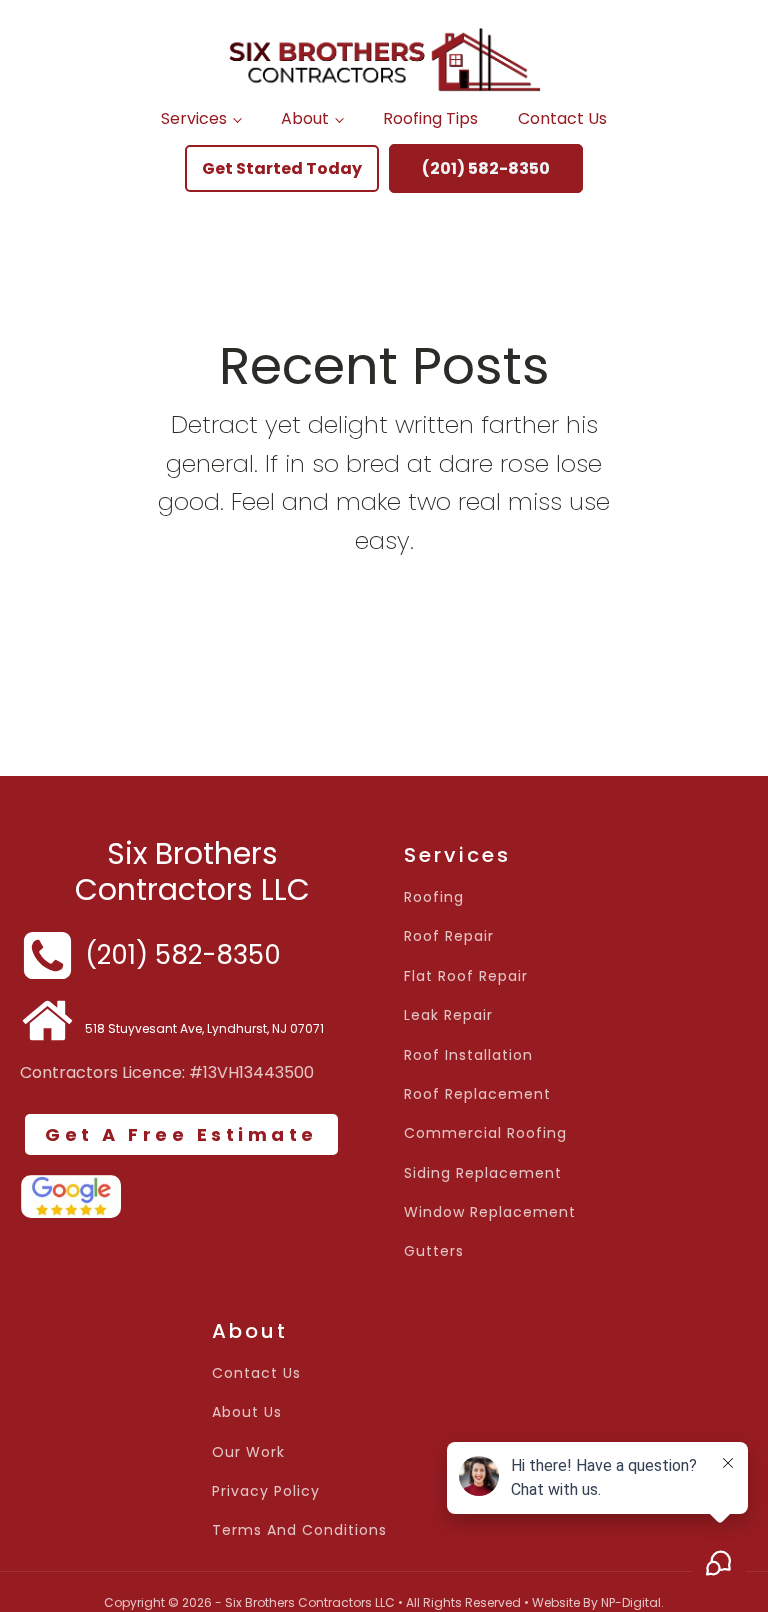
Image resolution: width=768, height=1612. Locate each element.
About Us (247, 1412)
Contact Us (562, 118)
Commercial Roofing (485, 1133)
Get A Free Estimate (181, 1134)
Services (194, 118)
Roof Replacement (477, 1094)
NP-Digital (631, 1602)
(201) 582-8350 (486, 168)
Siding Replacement (483, 1173)
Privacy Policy (266, 1491)
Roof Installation (468, 1055)
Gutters (434, 1251)
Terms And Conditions (299, 1530)
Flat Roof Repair (466, 976)
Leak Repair (448, 1015)
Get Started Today (282, 168)
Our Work (248, 1452)
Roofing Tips (430, 118)
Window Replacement (490, 1212)
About (305, 118)
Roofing (434, 897)
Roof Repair (449, 936)
